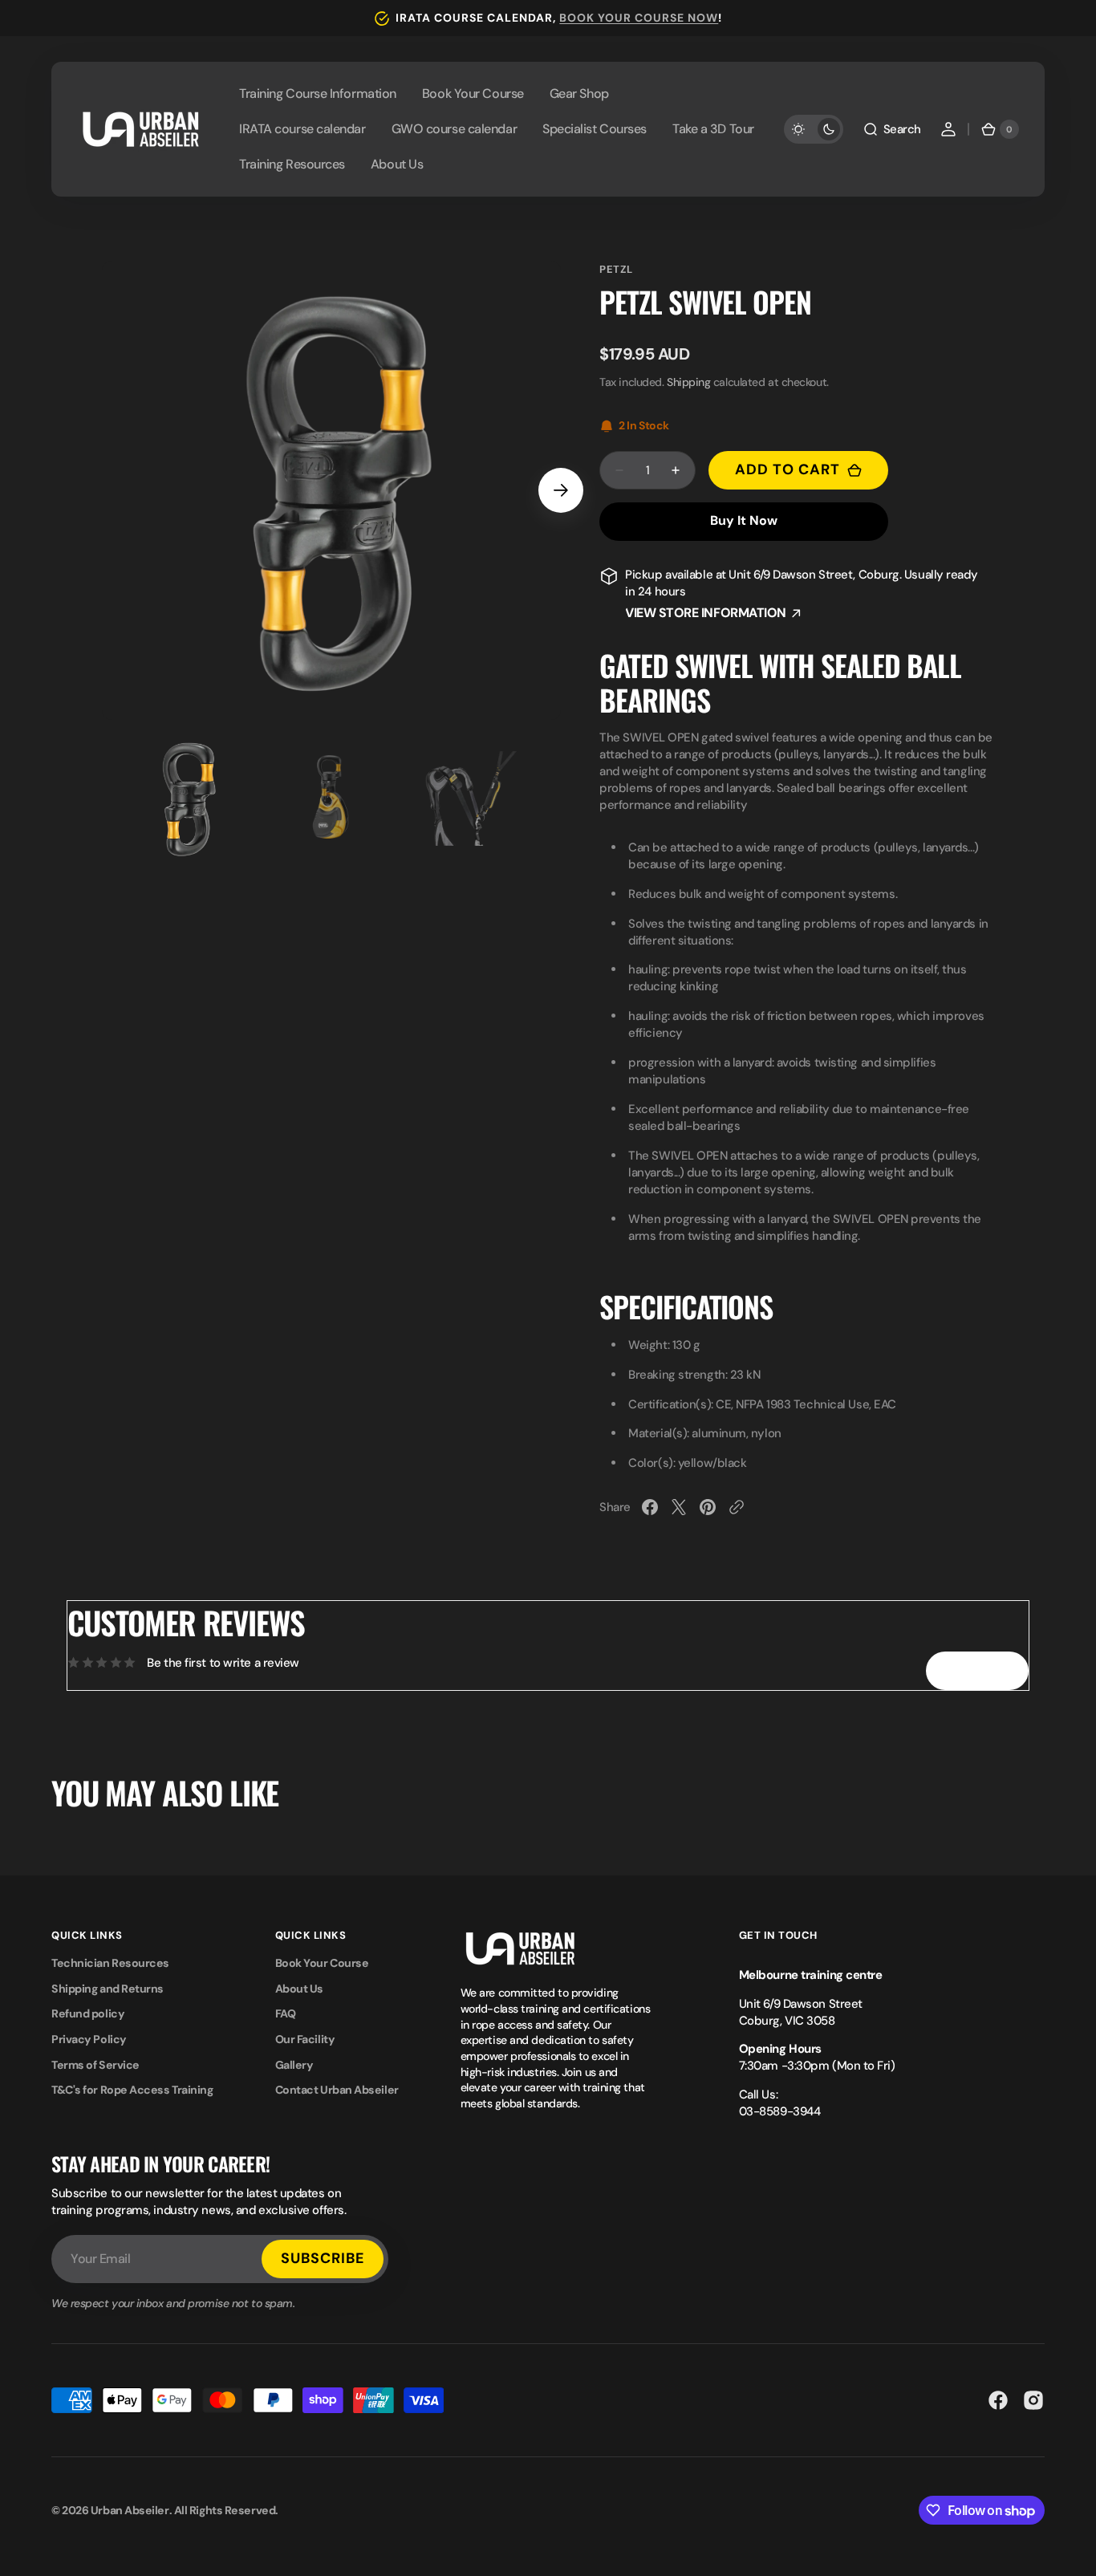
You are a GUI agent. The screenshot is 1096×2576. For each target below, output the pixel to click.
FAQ (286, 2013)
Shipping (688, 382)
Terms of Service (95, 2065)
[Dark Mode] (814, 129)
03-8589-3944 (780, 2111)
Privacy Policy (89, 2039)
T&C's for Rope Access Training (132, 2090)
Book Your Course (322, 1963)
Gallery (294, 2065)
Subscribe (323, 2258)
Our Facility (305, 2039)
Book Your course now (639, 18)
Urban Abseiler (130, 2510)
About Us (299, 1989)
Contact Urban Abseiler (337, 2090)
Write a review (977, 1670)
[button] (892, 129)
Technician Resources (110, 1963)
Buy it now (744, 520)
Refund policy (88, 2013)
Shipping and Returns (108, 1989)
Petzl (616, 269)
